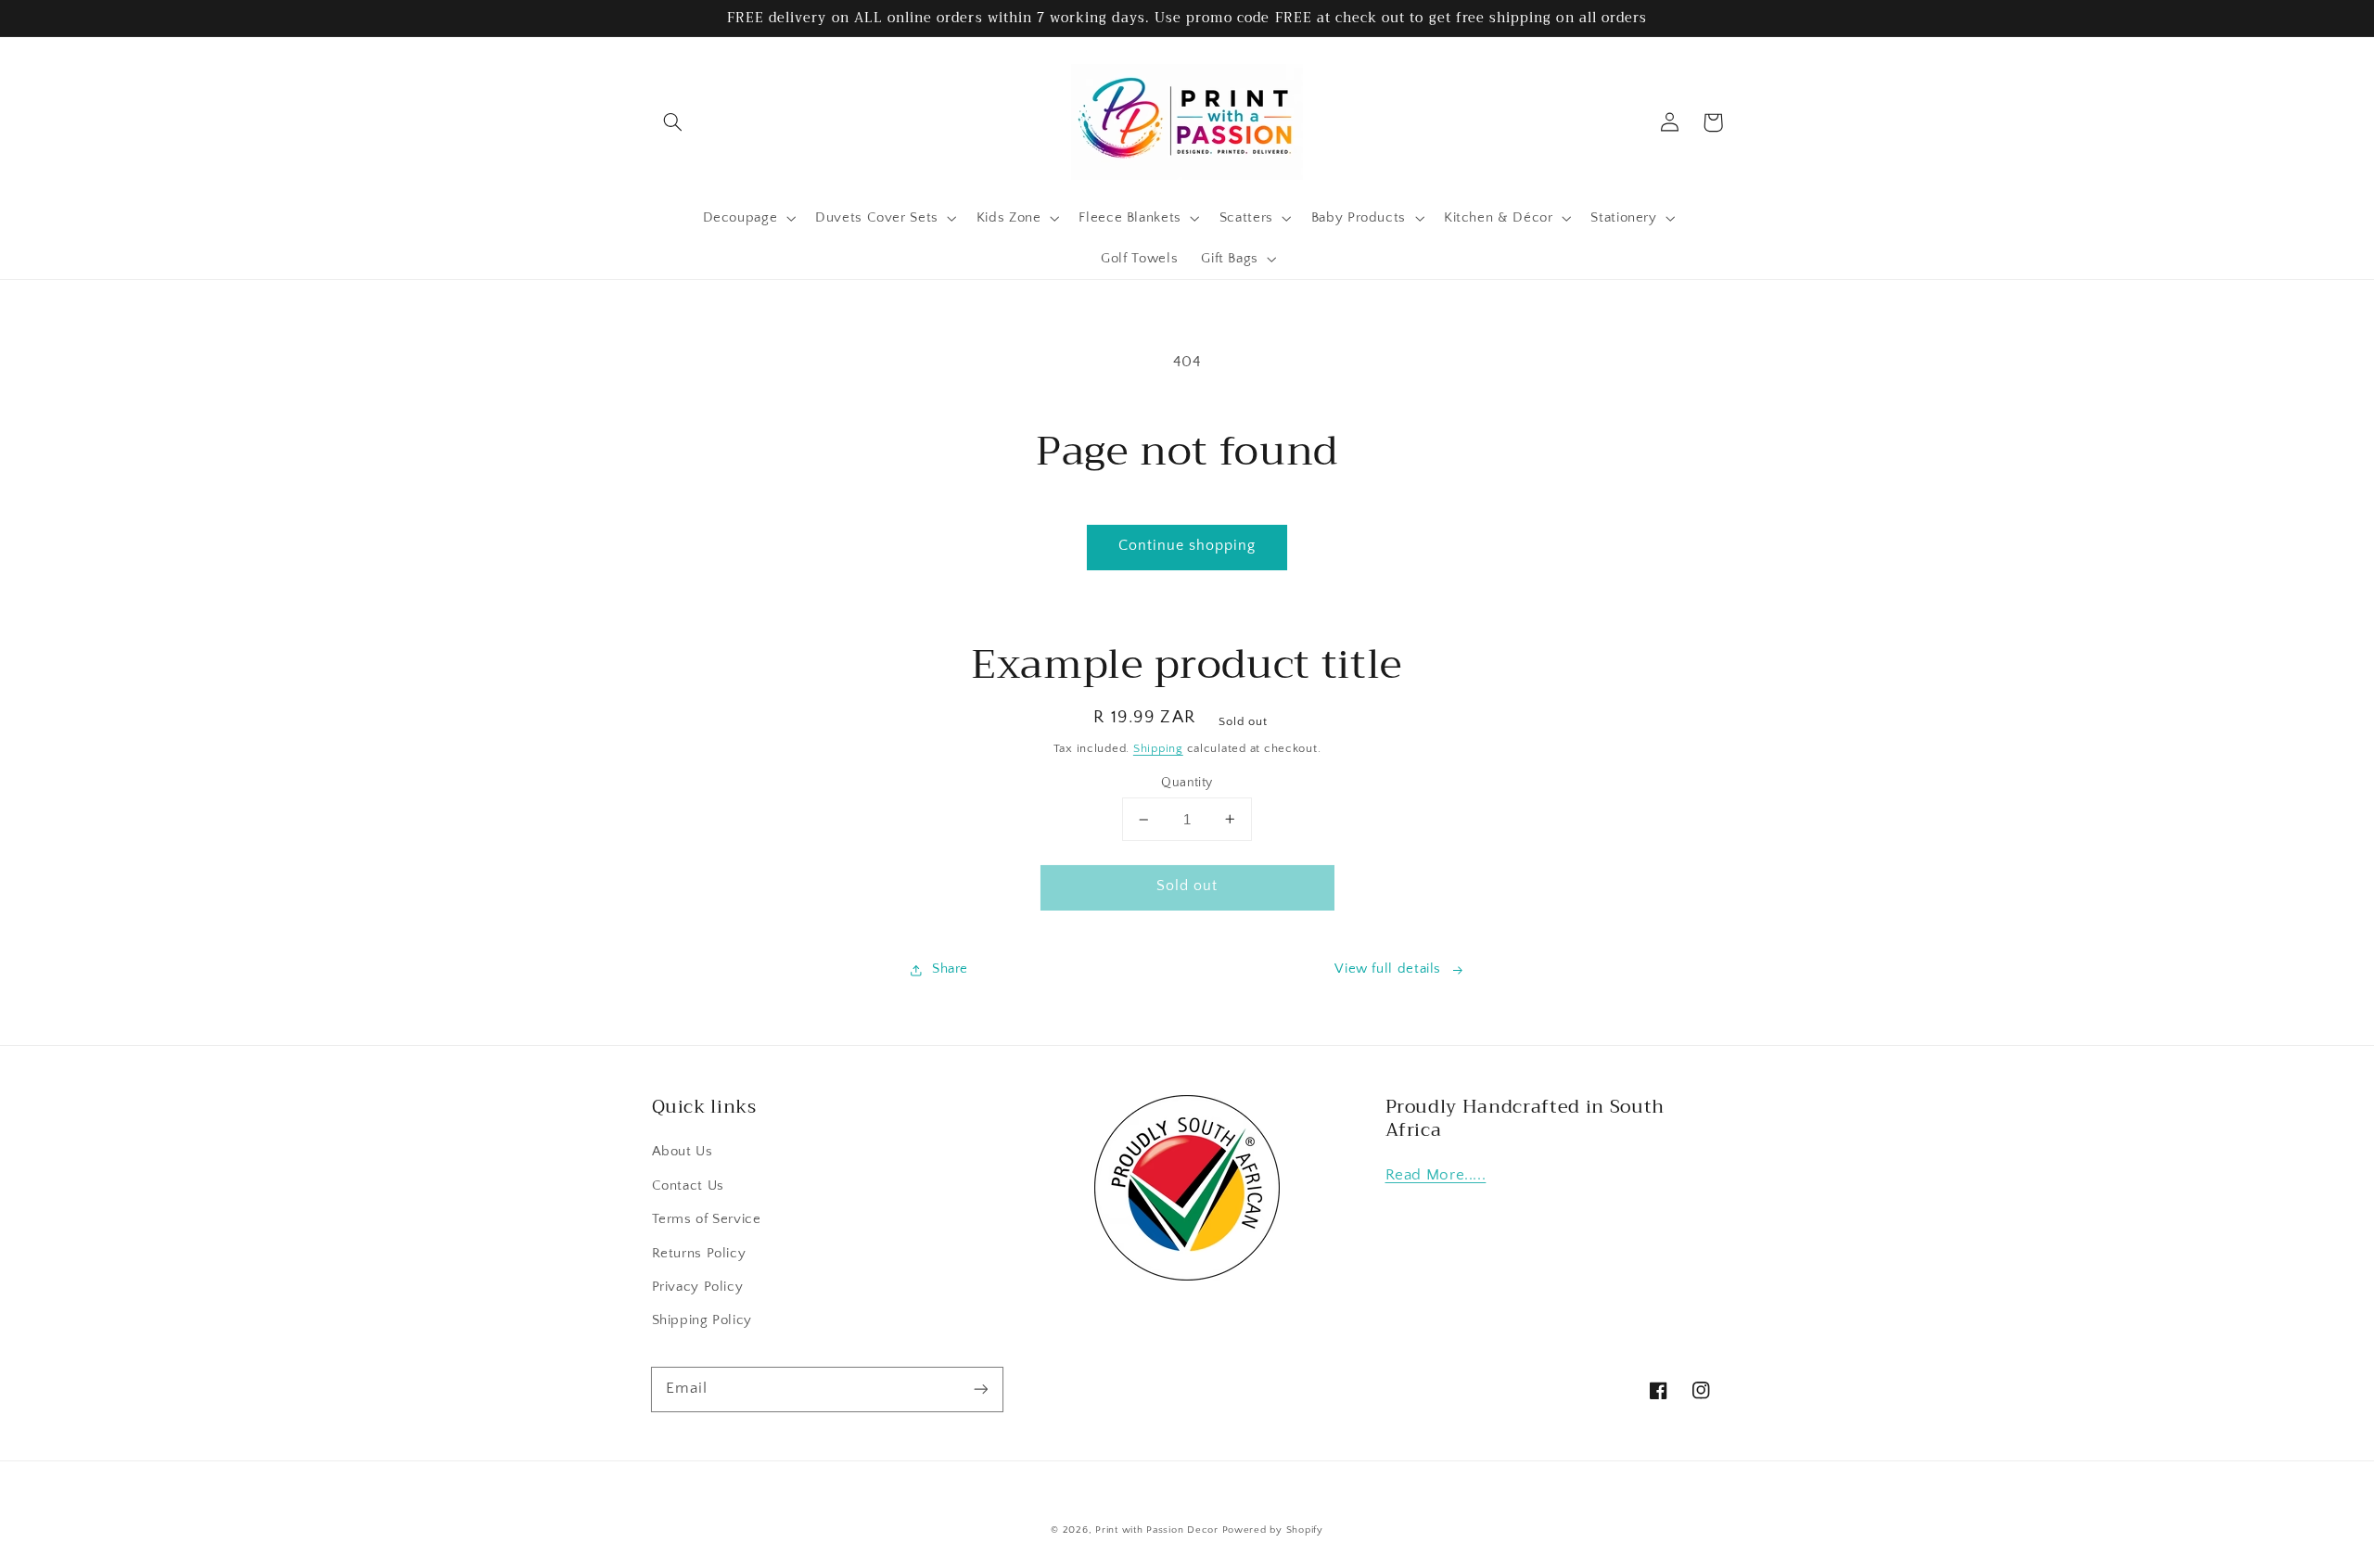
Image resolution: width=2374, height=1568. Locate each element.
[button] (673, 122)
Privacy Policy (698, 1287)
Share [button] (950, 969)
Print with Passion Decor (1157, 1530)
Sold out (1187, 886)
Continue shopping (1187, 546)
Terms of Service (707, 1219)
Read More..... (1436, 1175)
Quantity (1187, 783)
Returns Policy (699, 1254)
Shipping (1158, 748)
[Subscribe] (980, 1389)
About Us (683, 1152)
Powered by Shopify (1273, 1530)
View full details (1388, 969)
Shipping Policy (702, 1320)
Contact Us (688, 1186)
